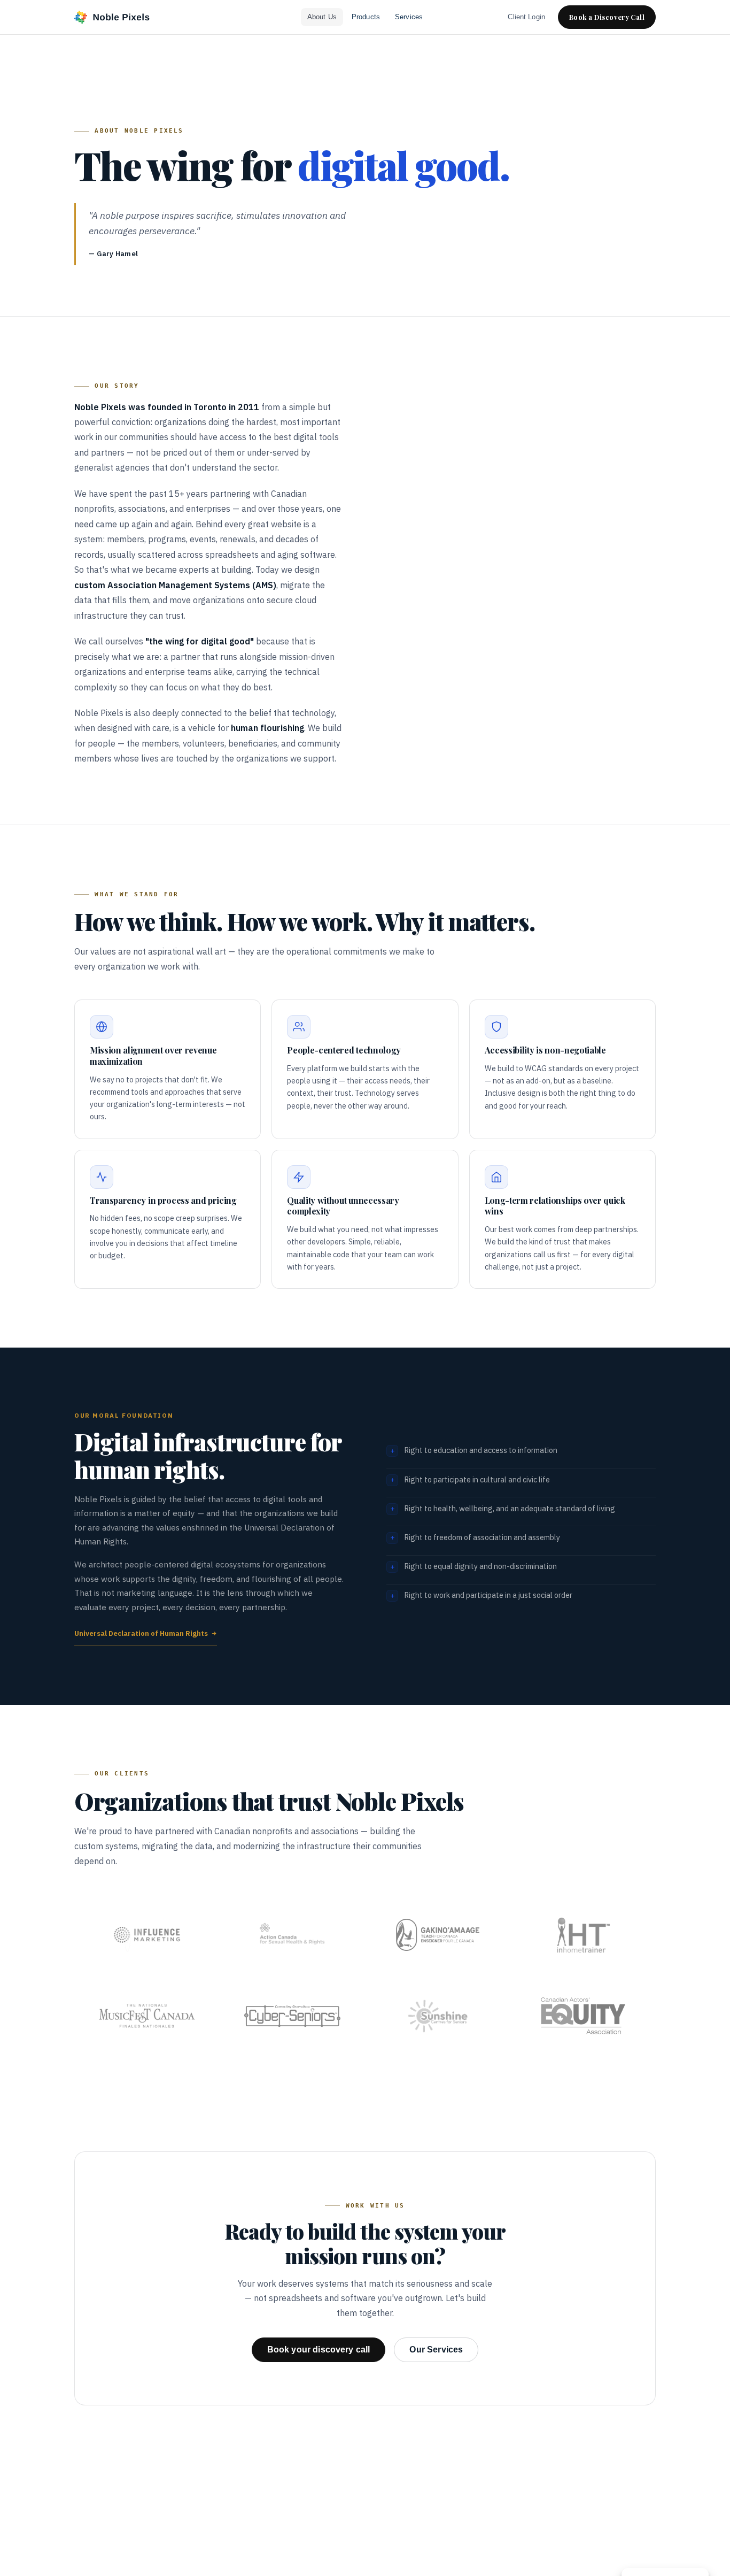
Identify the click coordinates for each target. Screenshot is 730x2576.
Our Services (436, 2350)
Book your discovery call (319, 2350)
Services (409, 17)
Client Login (526, 17)
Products (366, 17)
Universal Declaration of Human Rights (141, 1633)
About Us (322, 17)
